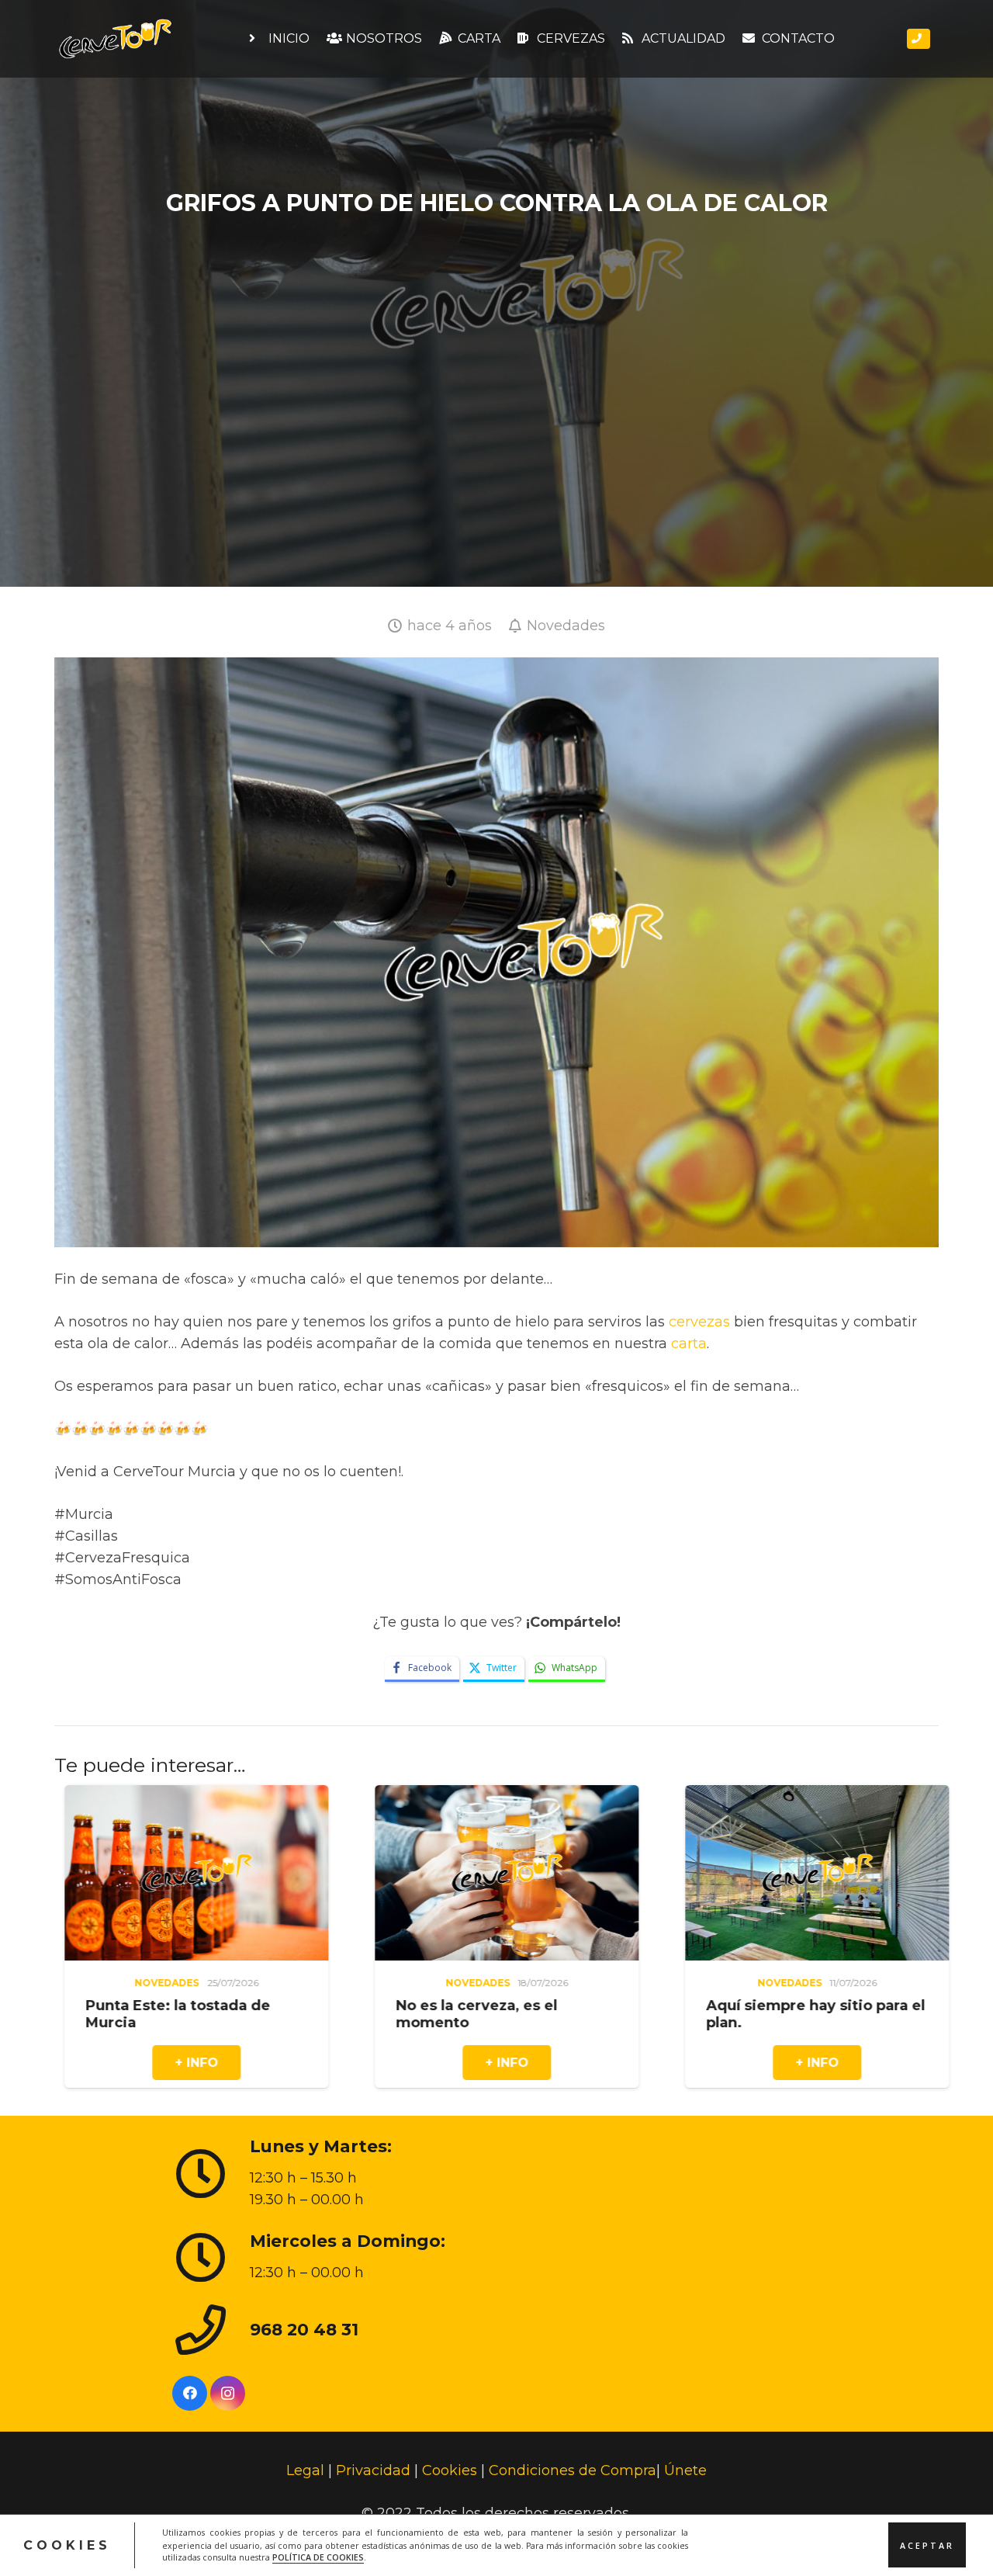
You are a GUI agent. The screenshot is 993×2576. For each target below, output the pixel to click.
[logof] (115, 39)
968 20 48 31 (304, 2328)
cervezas (699, 1322)
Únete (685, 2470)
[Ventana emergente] (919, 39)
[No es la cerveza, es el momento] (193, 1796)
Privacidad (373, 2470)
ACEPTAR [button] (927, 2545)
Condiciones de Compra (573, 2470)
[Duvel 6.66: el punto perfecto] (814, 1796)
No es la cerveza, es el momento (163, 2014)
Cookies (450, 2470)
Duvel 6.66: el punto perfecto (813, 2006)
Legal (305, 2470)
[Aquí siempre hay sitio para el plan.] (503, 1796)
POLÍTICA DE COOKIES (318, 2557)
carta (689, 1343)
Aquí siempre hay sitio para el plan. (502, 2014)
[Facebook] (190, 2393)
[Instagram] (228, 2393)
